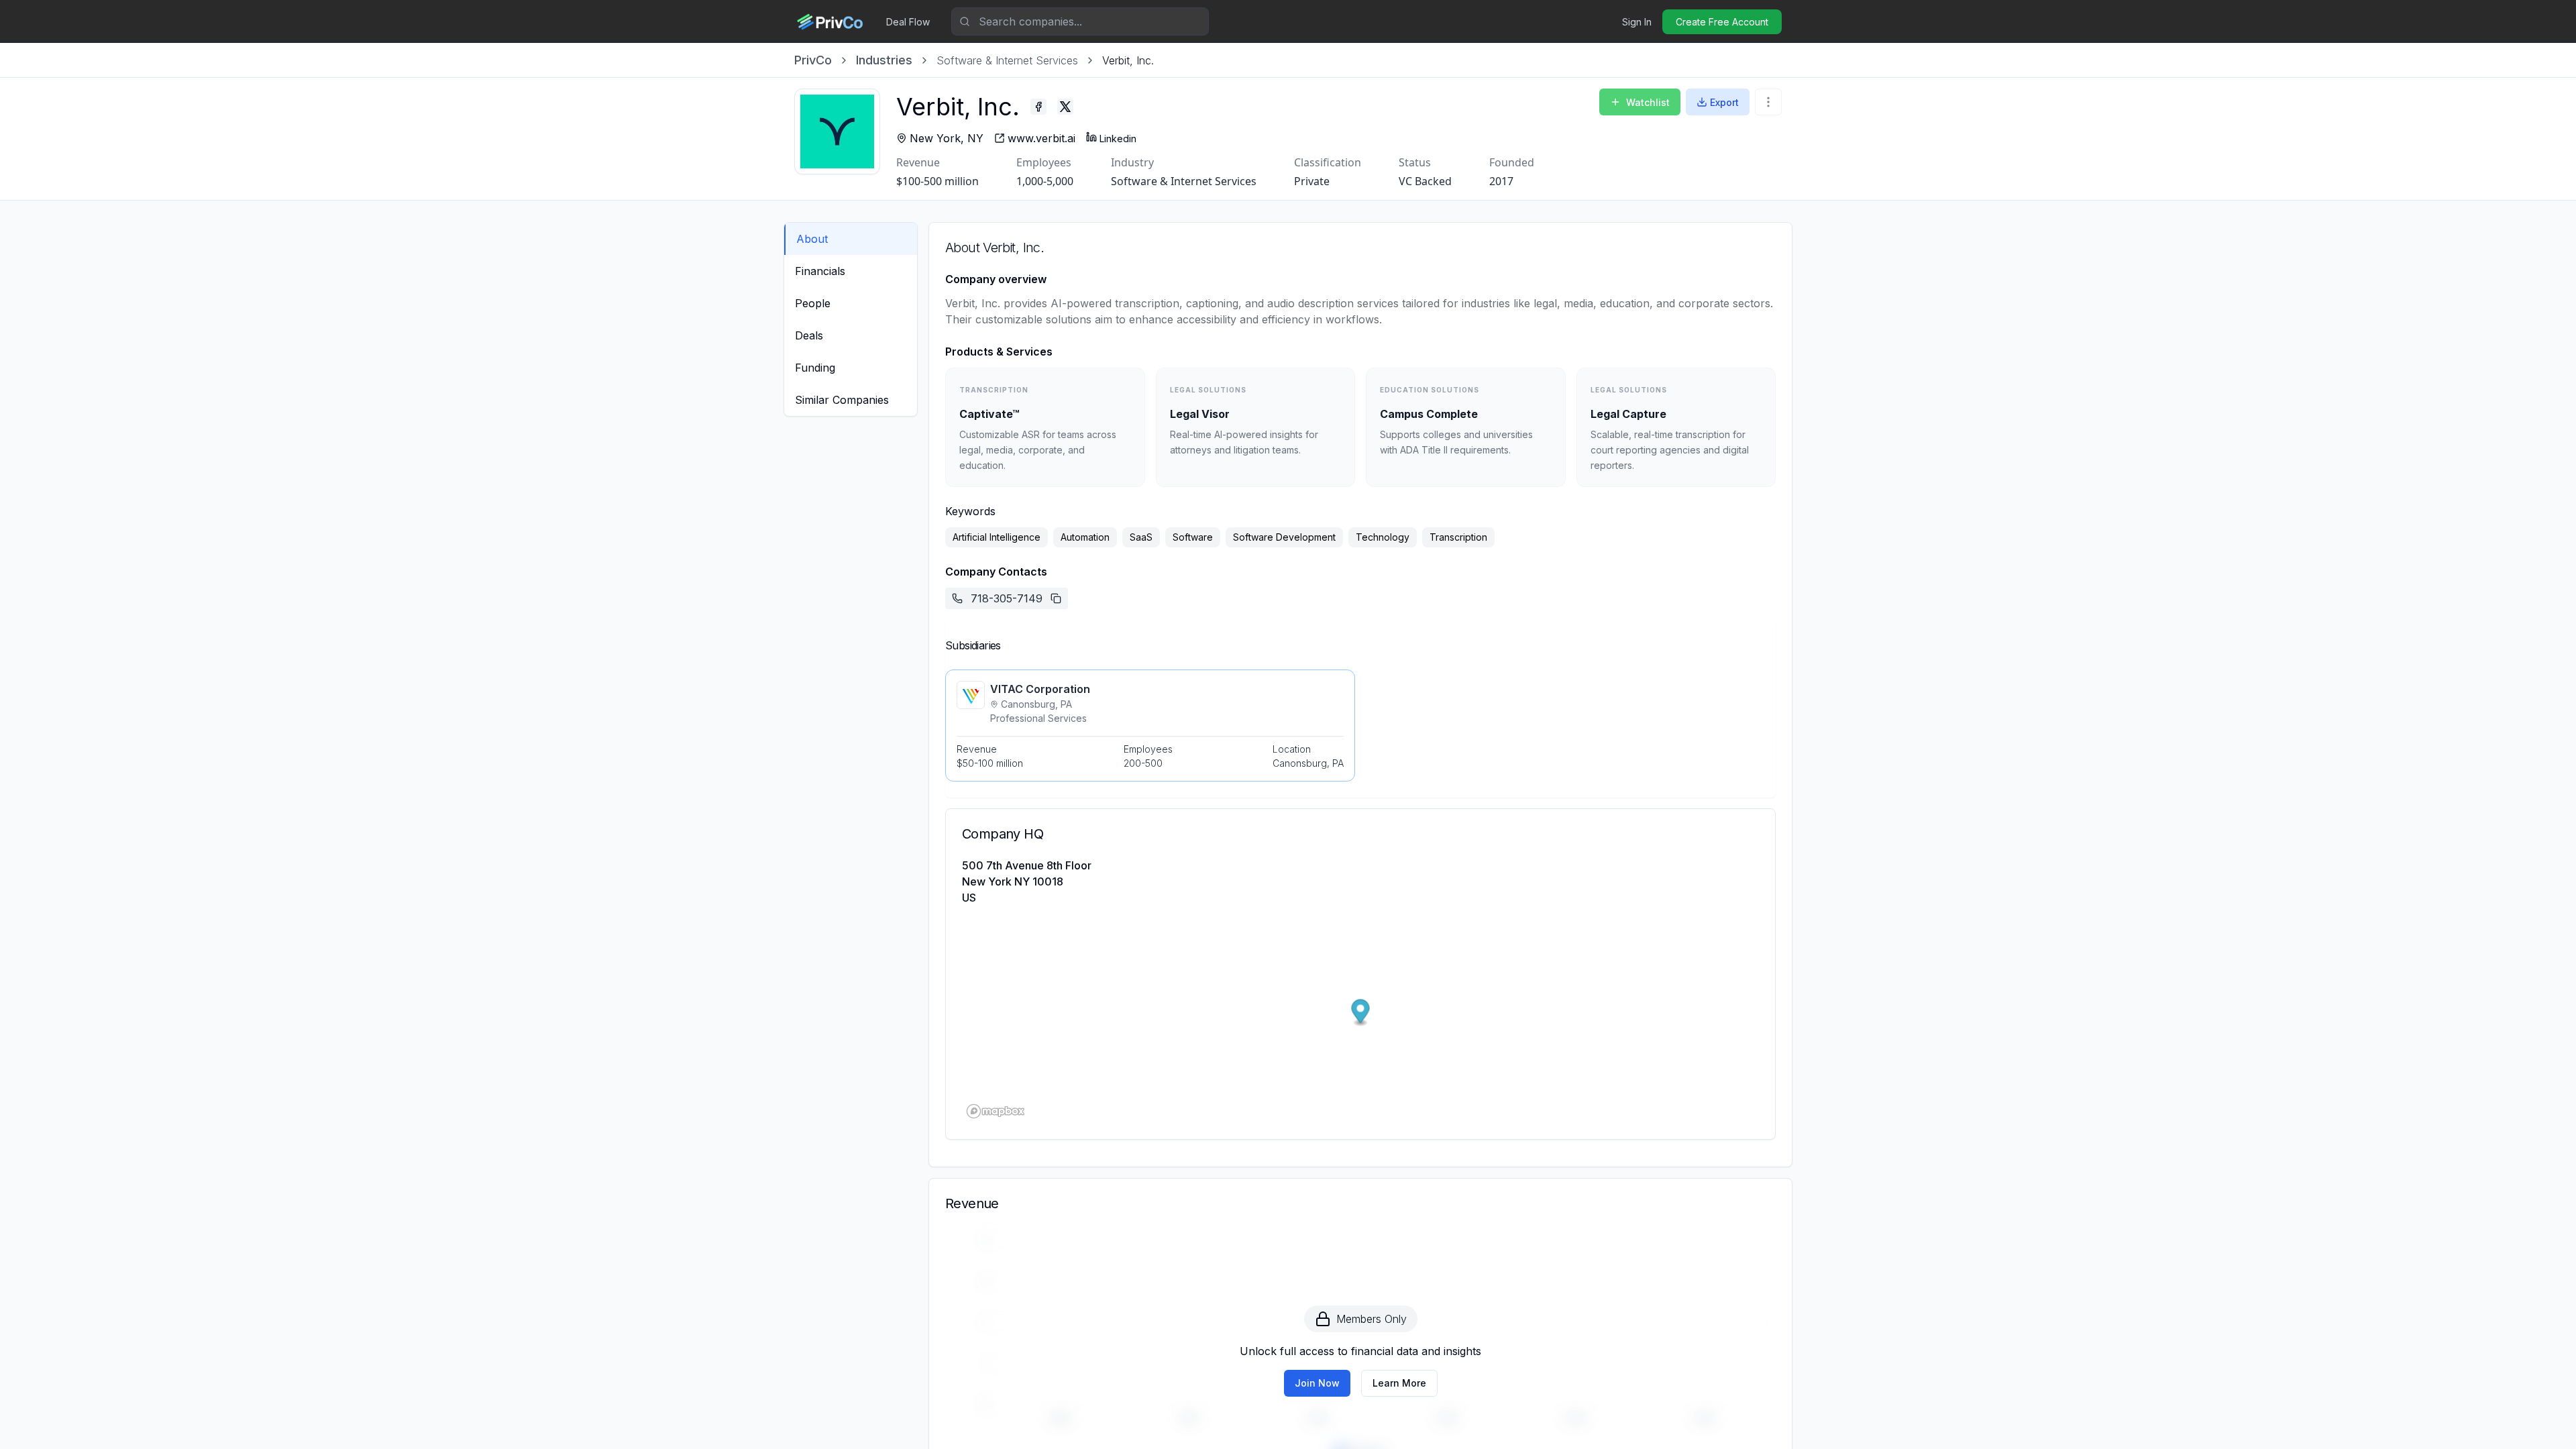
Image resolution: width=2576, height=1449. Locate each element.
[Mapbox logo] (996, 1111)
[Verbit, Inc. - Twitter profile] (1065, 107)
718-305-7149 (1007, 598)
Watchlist (1648, 102)
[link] (1128, 60)
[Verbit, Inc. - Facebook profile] (1038, 107)
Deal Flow (908, 22)
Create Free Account (1722, 22)
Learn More (1399, 1383)
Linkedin (1118, 139)
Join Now (1317, 1383)
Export (1724, 102)
